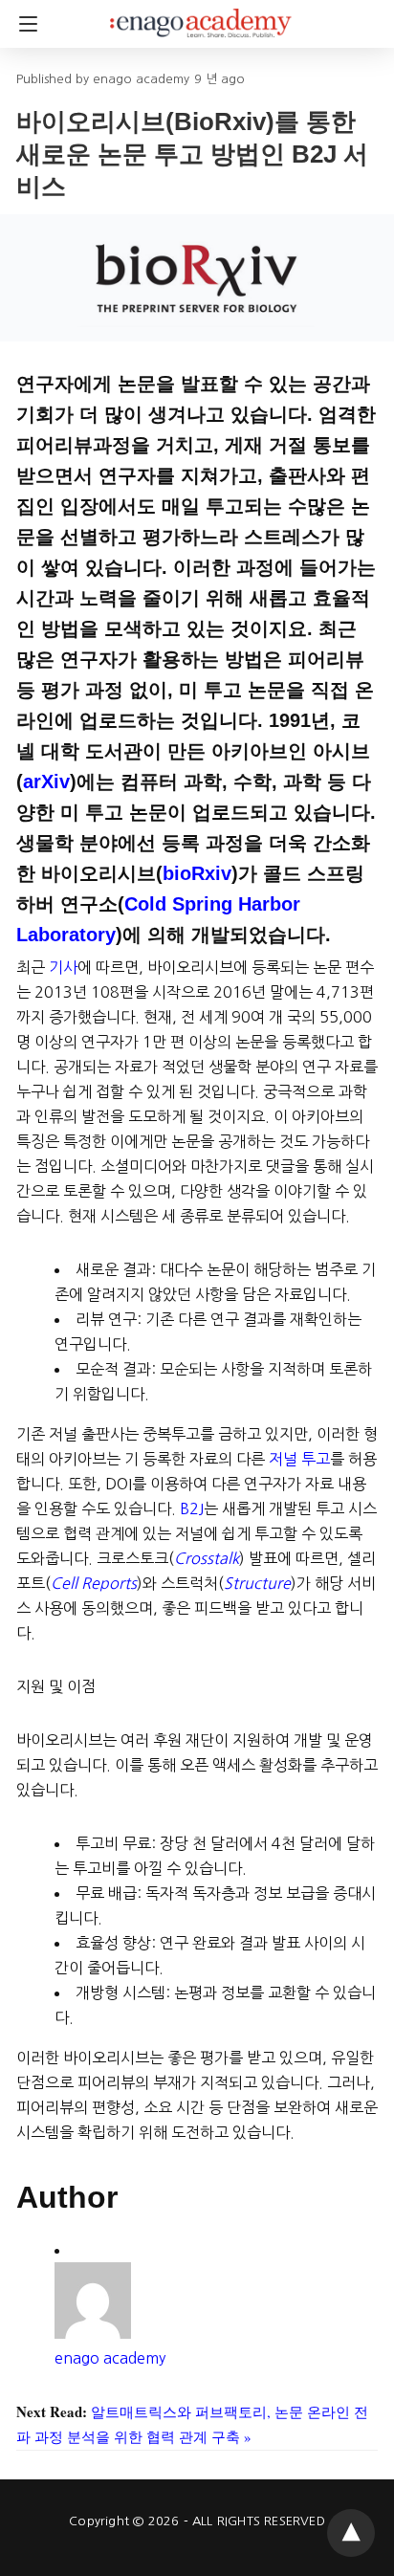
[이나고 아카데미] (201, 14)
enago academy (110, 2358)
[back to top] (351, 2533)
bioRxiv (197, 873)
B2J (192, 1508)
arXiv (46, 782)
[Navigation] (23, 24)
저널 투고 (299, 1459)
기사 (63, 967)
